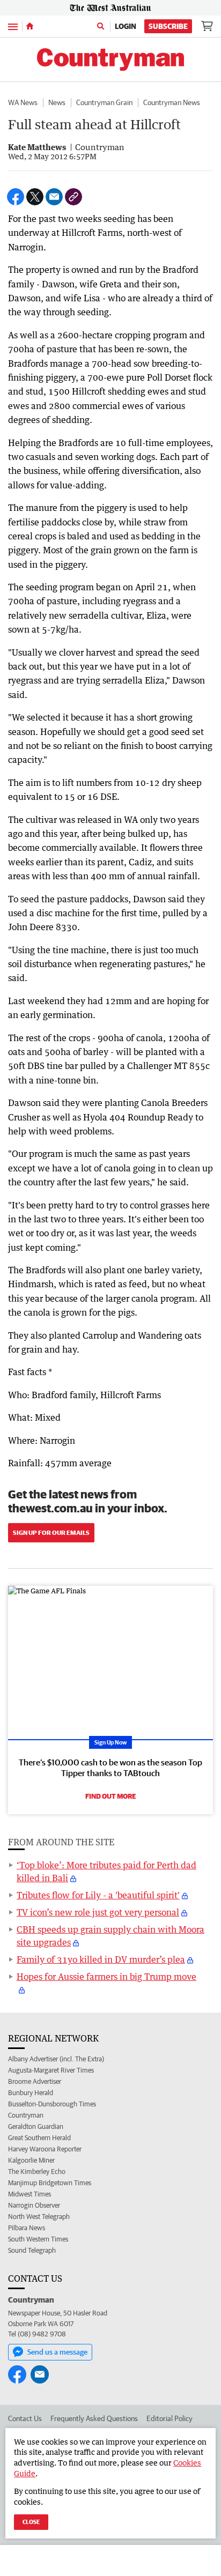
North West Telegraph (39, 2217)
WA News (23, 102)
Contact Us (25, 2418)
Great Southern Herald (39, 2138)
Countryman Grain (104, 102)
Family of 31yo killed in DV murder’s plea (101, 1959)
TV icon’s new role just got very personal (98, 1912)
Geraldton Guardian (36, 2126)
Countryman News (172, 102)
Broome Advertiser (35, 2081)
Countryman (26, 2115)
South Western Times (38, 2239)
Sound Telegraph (32, 2250)
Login (126, 26)
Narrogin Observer (34, 2205)
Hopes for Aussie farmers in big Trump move (106, 1977)
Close (31, 2522)
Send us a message (57, 2352)
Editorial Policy (170, 2418)
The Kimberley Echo (37, 2172)
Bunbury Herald (31, 2093)
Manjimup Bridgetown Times (50, 2183)
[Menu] (13, 26)
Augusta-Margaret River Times (51, 2070)
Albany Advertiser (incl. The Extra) (56, 2059)
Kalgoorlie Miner (31, 2160)
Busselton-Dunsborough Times (52, 2104)
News (57, 102)
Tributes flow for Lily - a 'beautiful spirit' (98, 1895)
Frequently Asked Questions (94, 2418)
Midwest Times (30, 2194)
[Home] (30, 26)
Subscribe (168, 26)
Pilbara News (27, 2228)
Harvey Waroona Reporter (45, 2149)
